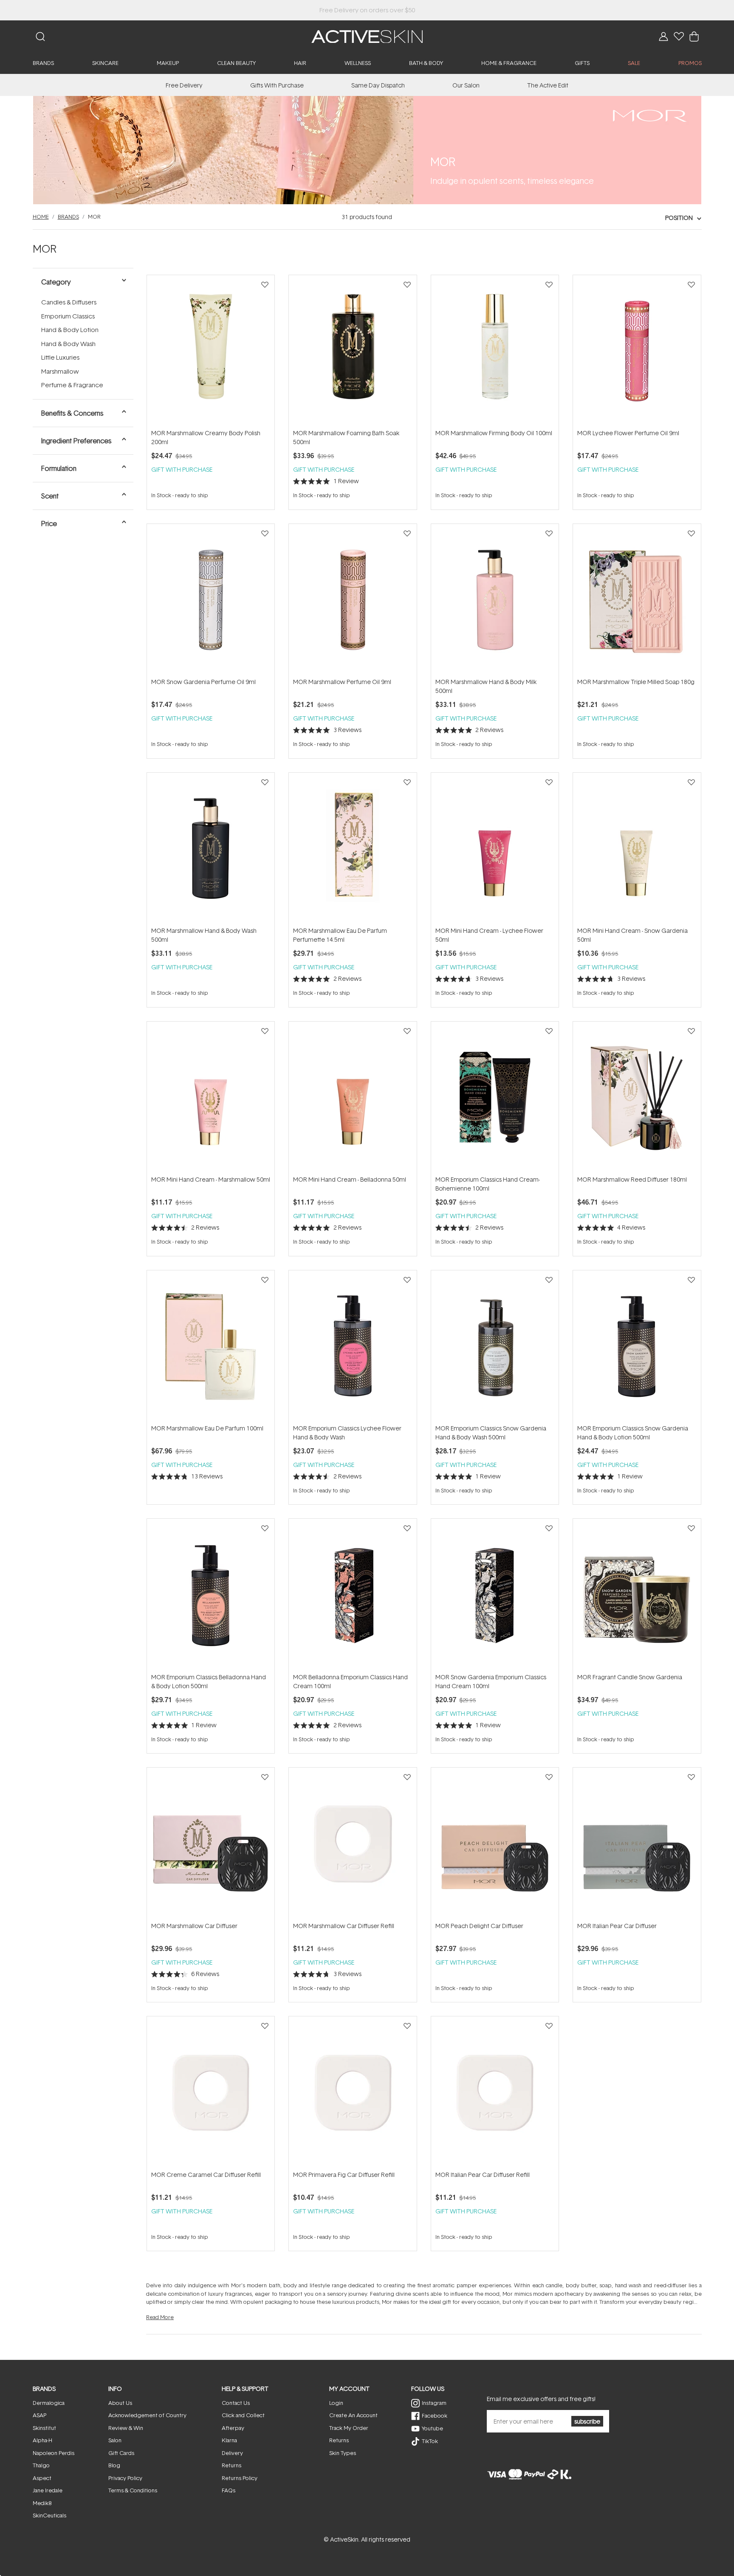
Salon (115, 2440)
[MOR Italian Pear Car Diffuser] (637, 1844)
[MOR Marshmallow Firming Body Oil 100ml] (495, 352)
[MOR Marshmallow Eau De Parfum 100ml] (211, 1347)
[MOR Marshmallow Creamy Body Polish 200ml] (211, 352)
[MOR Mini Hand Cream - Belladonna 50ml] (353, 1098)
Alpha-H (42, 2440)
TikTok (430, 2441)
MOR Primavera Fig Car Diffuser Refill (344, 2175)
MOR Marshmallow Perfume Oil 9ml (342, 682)
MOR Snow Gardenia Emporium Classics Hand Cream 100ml (491, 1681)
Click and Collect (243, 2415)
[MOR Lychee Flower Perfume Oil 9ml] (637, 352)
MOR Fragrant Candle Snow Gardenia (630, 1677)
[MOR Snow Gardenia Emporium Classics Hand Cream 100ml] (495, 1595)
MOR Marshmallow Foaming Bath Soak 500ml (346, 437)
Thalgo (41, 2465)
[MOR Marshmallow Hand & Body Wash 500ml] (211, 849)
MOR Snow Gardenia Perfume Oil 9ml (203, 682)
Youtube (432, 2428)
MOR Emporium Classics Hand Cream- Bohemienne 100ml (488, 1184)
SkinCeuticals (49, 2515)
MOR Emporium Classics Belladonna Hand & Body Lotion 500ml (209, 1681)
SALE (634, 63)
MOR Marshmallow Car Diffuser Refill (344, 1926)
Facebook (435, 2416)
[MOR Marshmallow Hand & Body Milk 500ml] (495, 600)
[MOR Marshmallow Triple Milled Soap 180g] (637, 600)
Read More (160, 2317)
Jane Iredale (48, 2490)
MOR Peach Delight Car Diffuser (479, 1926)
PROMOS (690, 63)
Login (336, 2403)
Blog (114, 2465)
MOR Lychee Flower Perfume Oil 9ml (628, 433)
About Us (120, 2403)
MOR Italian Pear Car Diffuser (617, 1926)
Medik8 (42, 2503)
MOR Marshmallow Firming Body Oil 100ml (494, 433)
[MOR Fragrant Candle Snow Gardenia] (637, 1595)
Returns (231, 2465)
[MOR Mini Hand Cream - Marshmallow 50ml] (211, 1098)
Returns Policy (240, 2478)
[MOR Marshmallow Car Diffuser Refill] (353, 1844)
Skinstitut (44, 2428)
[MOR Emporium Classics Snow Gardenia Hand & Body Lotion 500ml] (637, 1347)
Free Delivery (184, 85)
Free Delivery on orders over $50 (367, 10)
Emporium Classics (68, 316)
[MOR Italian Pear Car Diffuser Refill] (495, 2093)
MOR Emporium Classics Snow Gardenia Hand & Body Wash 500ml (491, 1433)
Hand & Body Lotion (70, 330)
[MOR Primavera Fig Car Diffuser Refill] (353, 2093)
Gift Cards (121, 2453)
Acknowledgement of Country (147, 2415)
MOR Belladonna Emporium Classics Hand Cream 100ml (350, 1681)
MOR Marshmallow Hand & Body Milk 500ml (486, 686)
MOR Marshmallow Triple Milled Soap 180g (636, 682)
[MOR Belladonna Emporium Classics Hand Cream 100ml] (353, 1595)
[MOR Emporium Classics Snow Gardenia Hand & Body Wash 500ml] (495, 1347)
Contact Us (236, 2403)
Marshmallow (60, 371)
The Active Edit (548, 85)
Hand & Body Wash (68, 344)
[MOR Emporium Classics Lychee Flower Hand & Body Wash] (353, 1347)
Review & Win (126, 2428)
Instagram (434, 2403)
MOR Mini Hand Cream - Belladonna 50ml (350, 1179)
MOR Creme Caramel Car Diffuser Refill (206, 2175)
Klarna (229, 2440)
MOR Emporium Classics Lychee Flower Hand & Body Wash (347, 1433)
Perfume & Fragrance (72, 385)
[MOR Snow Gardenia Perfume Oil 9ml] (211, 600)
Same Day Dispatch (378, 85)
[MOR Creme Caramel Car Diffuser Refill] (211, 2093)
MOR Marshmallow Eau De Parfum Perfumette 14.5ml (340, 935)
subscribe (587, 2421)
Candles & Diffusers (69, 302)
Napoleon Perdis (54, 2453)
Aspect (42, 2478)
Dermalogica (49, 2403)
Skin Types (343, 2453)
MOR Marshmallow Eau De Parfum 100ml (207, 1428)
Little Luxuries (60, 357)
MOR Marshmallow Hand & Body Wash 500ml (204, 935)
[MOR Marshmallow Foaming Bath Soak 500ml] (353, 352)
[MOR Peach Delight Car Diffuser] (495, 1844)
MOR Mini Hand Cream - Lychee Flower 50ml (489, 935)
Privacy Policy (125, 2478)
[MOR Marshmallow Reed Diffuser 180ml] (637, 1098)
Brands (68, 217)
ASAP (40, 2415)
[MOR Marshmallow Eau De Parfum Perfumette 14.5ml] (353, 849)
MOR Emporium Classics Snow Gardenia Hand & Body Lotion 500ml (633, 1433)
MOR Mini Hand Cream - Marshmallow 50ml (211, 1179)
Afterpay (233, 2428)
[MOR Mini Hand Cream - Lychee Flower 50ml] (495, 849)
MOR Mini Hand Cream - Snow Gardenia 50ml (632, 935)
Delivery (232, 2453)
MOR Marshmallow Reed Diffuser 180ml (632, 1179)
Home (41, 217)
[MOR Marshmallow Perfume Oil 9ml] (353, 600)
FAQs (229, 2490)
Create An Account (353, 2415)
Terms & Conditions (133, 2490)
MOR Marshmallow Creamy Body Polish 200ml (206, 437)
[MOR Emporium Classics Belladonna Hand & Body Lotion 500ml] (211, 1595)
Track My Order (349, 2428)
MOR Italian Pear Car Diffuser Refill (483, 2175)
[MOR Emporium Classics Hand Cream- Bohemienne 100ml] (495, 1098)
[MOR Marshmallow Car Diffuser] (211, 1844)
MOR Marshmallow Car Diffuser (194, 1926)
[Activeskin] (367, 36)
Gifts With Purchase (277, 85)
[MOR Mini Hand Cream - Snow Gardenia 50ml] (637, 849)
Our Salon (466, 85)
